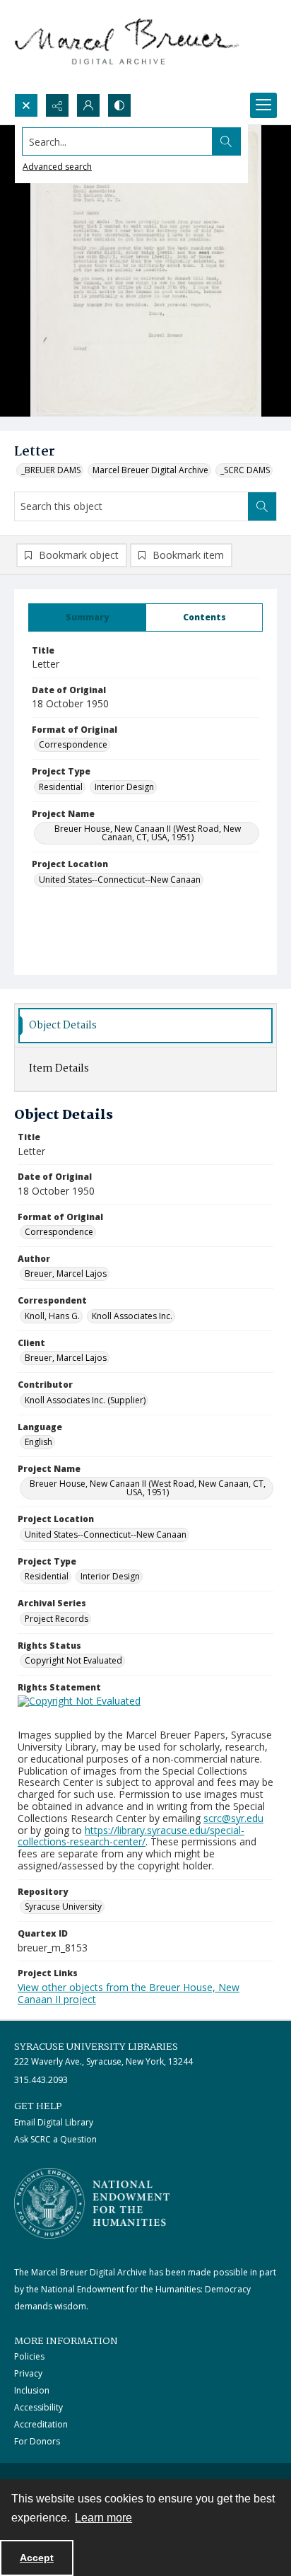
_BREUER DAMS (51, 470)
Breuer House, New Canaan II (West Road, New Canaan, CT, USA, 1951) (148, 833)
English (38, 1442)
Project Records (57, 1619)
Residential (61, 787)
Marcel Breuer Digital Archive (150, 470)
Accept (37, 2558)
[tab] (87, 617)
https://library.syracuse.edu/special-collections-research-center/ (131, 1836)
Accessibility (38, 2407)
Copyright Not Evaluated (73, 1660)
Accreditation (41, 2424)
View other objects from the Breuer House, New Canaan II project (129, 1993)
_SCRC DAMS (245, 470)
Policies (29, 2356)
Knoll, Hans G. (52, 1316)
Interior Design (124, 787)
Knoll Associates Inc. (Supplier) (85, 1400)
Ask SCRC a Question (55, 2139)
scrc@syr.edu (233, 1818)
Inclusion (32, 2390)
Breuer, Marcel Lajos (66, 1274)
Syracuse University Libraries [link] (96, 2047)
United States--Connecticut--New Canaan (120, 880)
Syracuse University (63, 1907)
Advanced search (57, 167)
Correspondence (73, 744)
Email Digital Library (54, 2122)
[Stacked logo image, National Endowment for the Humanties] (92, 2203)
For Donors (37, 2441)
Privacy (28, 2373)
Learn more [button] (103, 2518)
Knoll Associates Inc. (132, 1316)
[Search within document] (262, 506)
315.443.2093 (41, 2080)
